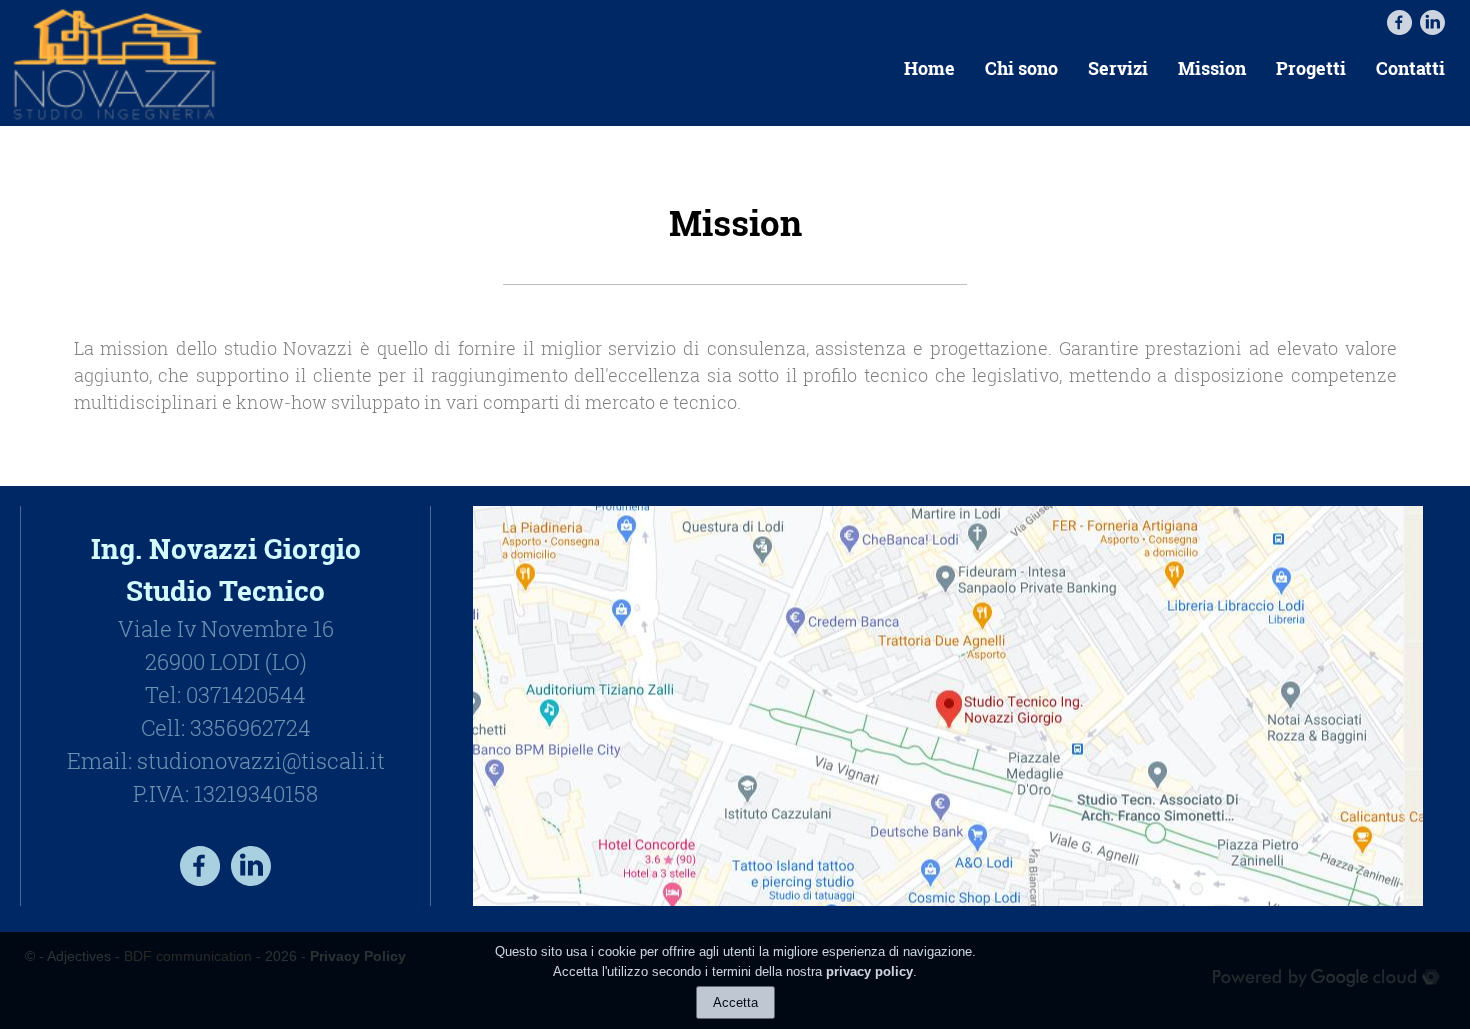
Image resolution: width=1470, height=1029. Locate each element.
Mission (1212, 68)
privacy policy (869, 970)
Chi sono (1021, 68)
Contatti (1410, 68)
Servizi (1118, 68)
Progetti (1311, 68)
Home (929, 68)
